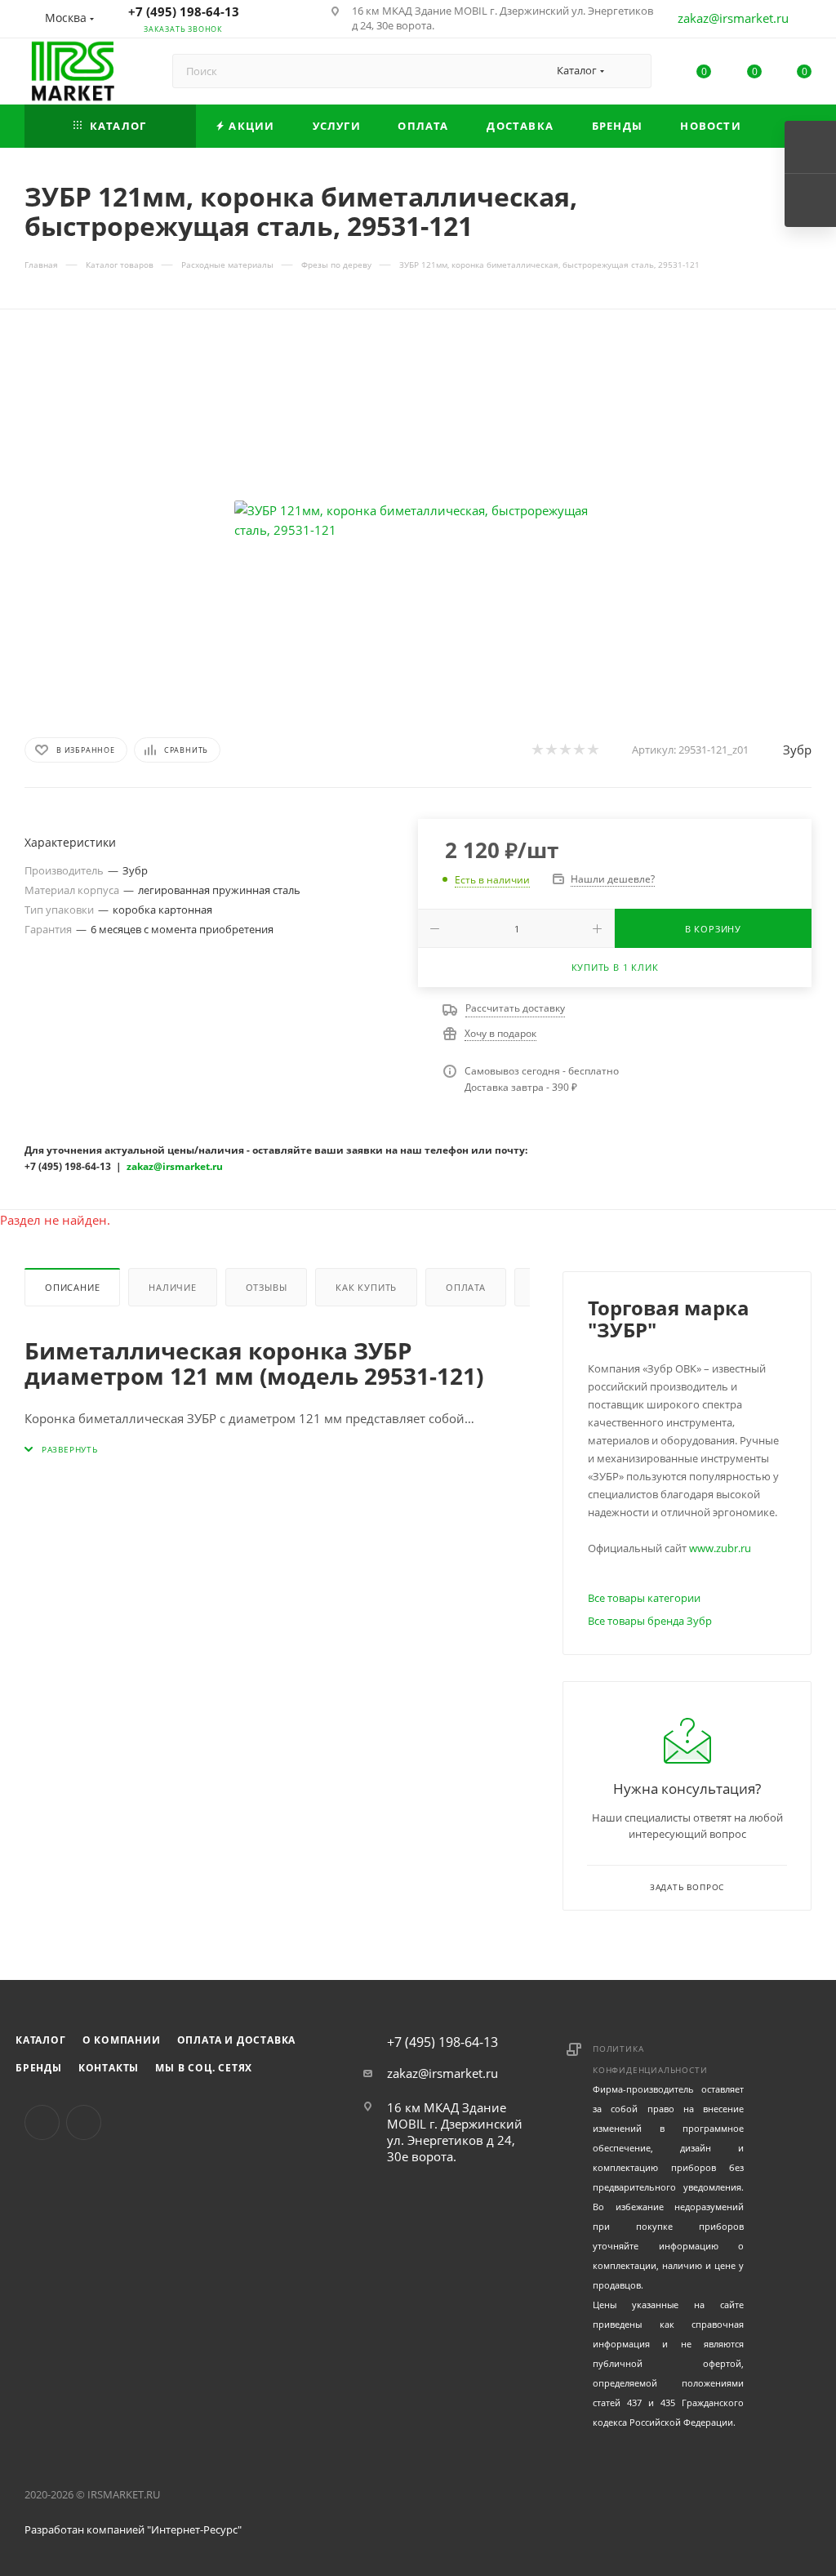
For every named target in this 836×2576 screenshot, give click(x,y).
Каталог (41, 2040)
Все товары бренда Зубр (650, 1621)
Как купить (366, 1287)
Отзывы (267, 1287)
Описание (72, 1287)
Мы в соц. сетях (204, 2068)
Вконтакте (42, 2122)
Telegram (84, 2122)
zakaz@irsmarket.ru (733, 18)
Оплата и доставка (237, 2040)
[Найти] (631, 71)
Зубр (797, 750)
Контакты (109, 2068)
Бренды (39, 2068)
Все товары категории (644, 1598)
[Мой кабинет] (804, 21)
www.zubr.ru (720, 1548)
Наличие (173, 1287)
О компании (122, 2040)
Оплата (466, 1287)
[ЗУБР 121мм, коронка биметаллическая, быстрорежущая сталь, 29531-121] (418, 520)
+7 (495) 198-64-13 (184, 11)
